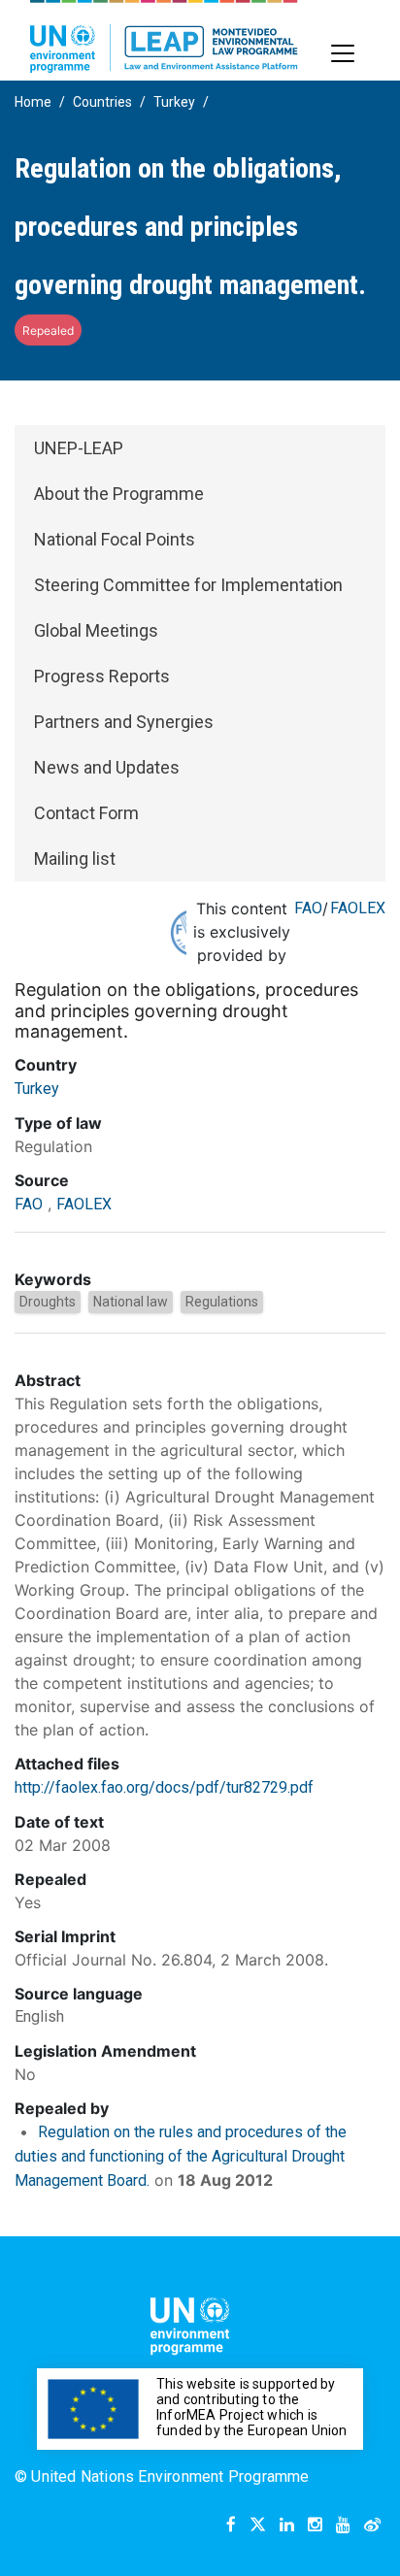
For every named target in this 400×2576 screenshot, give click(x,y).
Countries (102, 102)
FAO (308, 908)
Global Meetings (96, 630)
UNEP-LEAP (79, 448)
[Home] (164, 36)
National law (131, 1302)
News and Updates (107, 767)
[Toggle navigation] (343, 53)
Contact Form (86, 813)
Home (33, 102)
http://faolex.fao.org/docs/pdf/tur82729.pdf (164, 1787)
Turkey (174, 102)
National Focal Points (115, 539)
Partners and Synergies (124, 722)
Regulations (222, 1302)
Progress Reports (102, 676)
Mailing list (75, 859)
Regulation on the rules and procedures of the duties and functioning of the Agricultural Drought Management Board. (181, 2156)
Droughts (48, 1302)
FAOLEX (358, 908)
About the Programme (119, 494)
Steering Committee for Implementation (188, 585)
